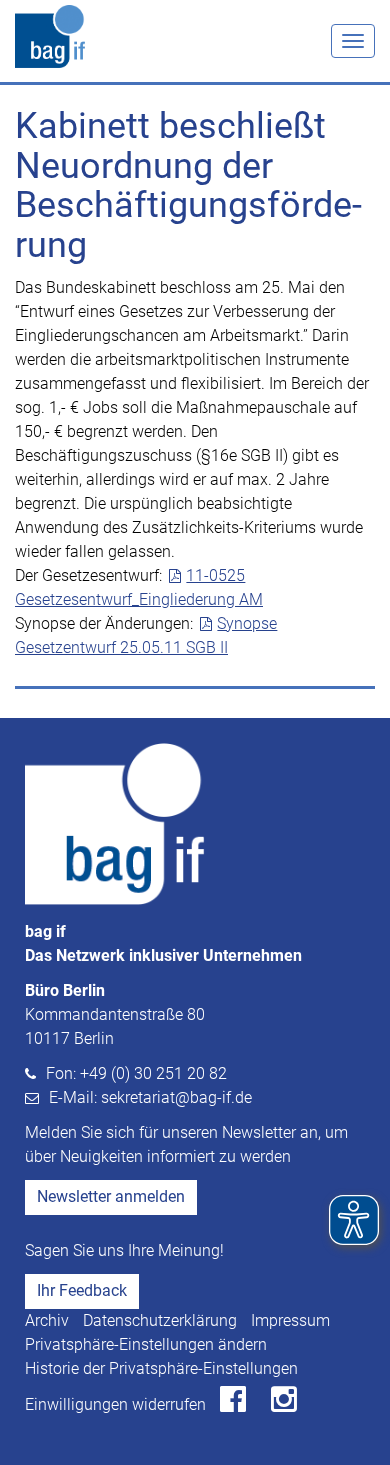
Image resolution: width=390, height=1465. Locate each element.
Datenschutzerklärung (160, 1320)
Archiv (47, 1320)
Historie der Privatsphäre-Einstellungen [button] (161, 1368)
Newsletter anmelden (111, 1196)
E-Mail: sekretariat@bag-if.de (150, 1097)
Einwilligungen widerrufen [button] (115, 1404)
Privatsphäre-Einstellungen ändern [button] (146, 1344)
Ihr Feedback (82, 1290)
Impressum (290, 1320)
